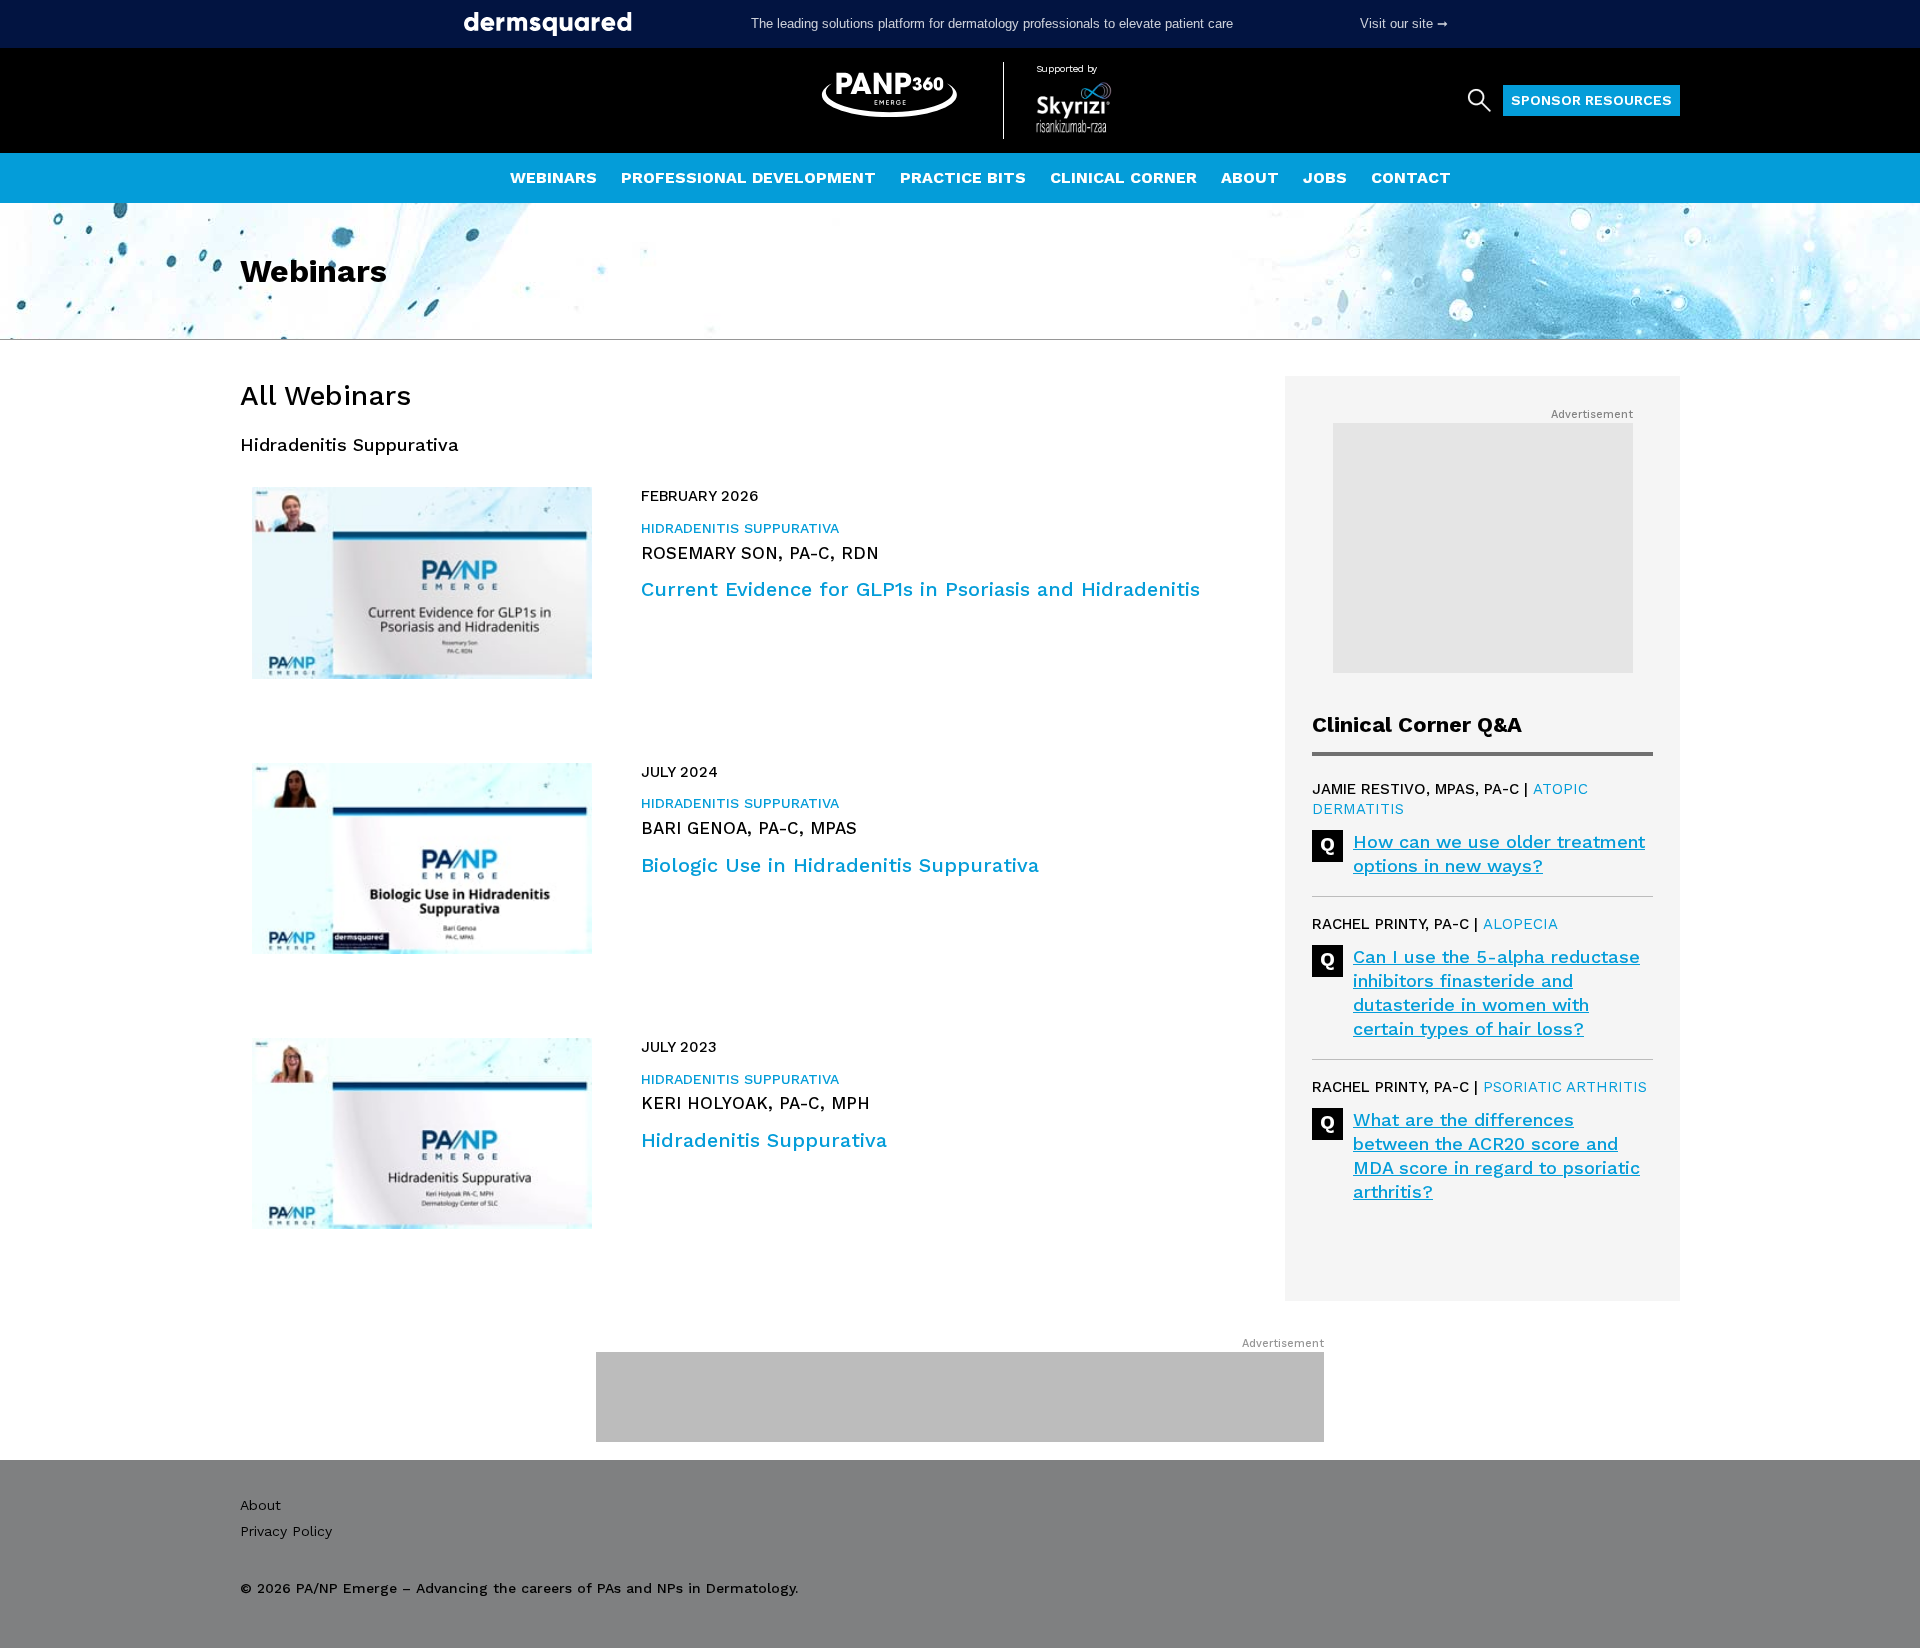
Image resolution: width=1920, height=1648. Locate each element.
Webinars (553, 177)
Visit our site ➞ (1404, 23)
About (1250, 177)
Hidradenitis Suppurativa (740, 528)
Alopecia (1520, 924)
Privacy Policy (286, 1531)
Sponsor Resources (1591, 100)
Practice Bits (963, 177)
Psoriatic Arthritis (1565, 1087)
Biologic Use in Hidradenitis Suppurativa (840, 865)
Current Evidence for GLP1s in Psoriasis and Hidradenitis (920, 589)
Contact (1411, 177)
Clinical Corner (1123, 177)
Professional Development (748, 177)
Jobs (1325, 177)
